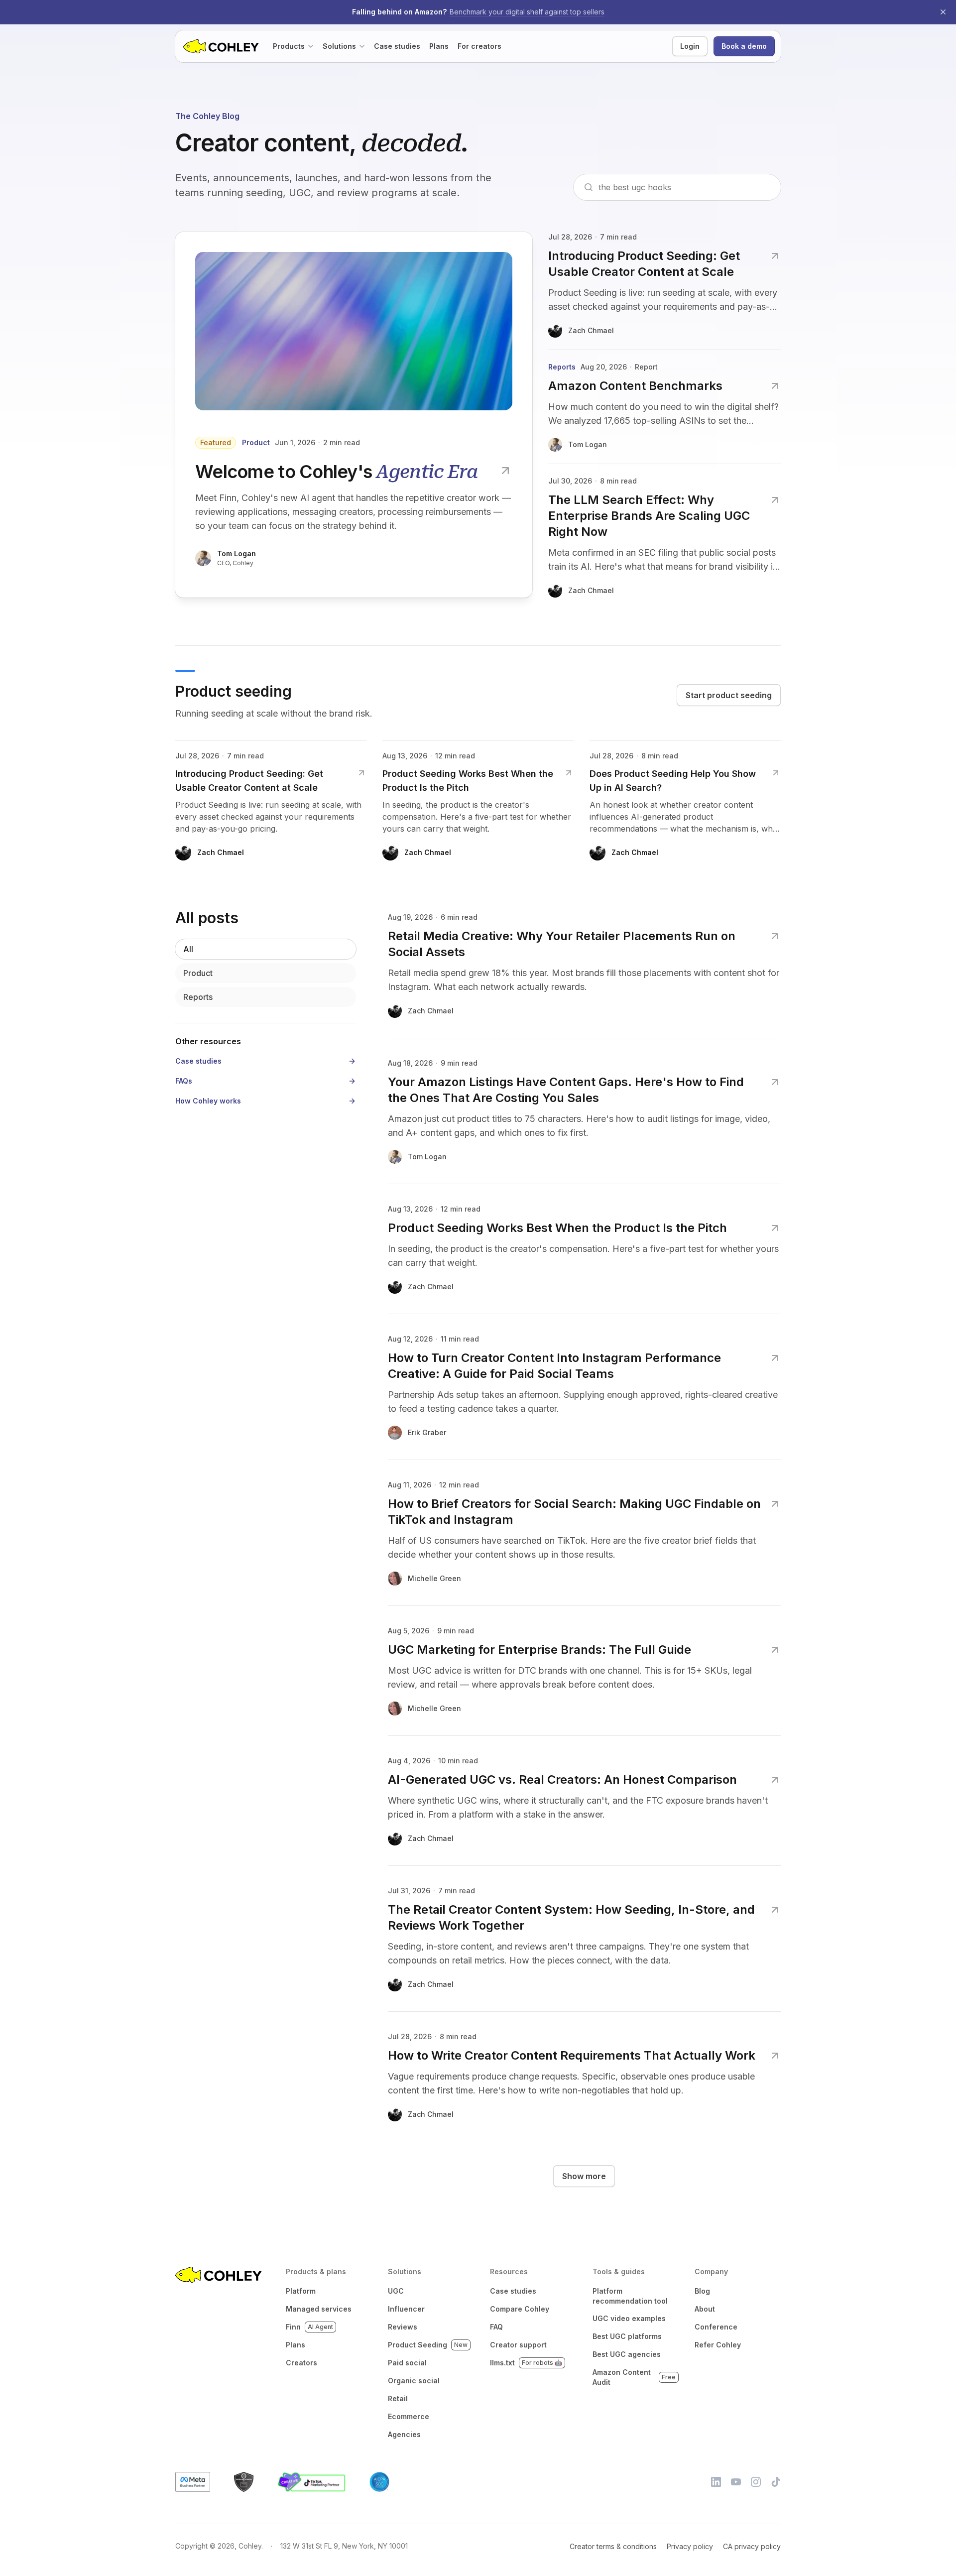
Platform (301, 2291)
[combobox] (685, 187)
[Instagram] (756, 2482)
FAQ (496, 2327)
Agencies (404, 2434)
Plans (296, 2345)
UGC (396, 2291)
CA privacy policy (752, 2546)
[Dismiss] (943, 12)
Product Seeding (428, 2345)
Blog (702, 2291)
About (705, 2309)
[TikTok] (776, 2482)
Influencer (406, 2309)
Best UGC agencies (627, 2354)
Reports (198, 997)
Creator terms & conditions (613, 2546)
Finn (309, 2327)
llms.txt (526, 2363)
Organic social (414, 2381)
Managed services (319, 2309)
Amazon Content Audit (634, 2377)
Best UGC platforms (627, 2336)
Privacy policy (690, 2546)
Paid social (407, 2363)
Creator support (518, 2345)
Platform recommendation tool (630, 2296)
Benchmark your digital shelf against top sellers (527, 12)
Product (198, 973)
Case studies (513, 2291)
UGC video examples (629, 2318)
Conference (716, 2327)
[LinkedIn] (716, 2482)
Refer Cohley (718, 2345)
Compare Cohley (520, 2309)
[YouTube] (736, 2482)
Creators (301, 2363)
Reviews (403, 2327)
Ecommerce (409, 2416)
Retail (398, 2398)
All (188, 949)
